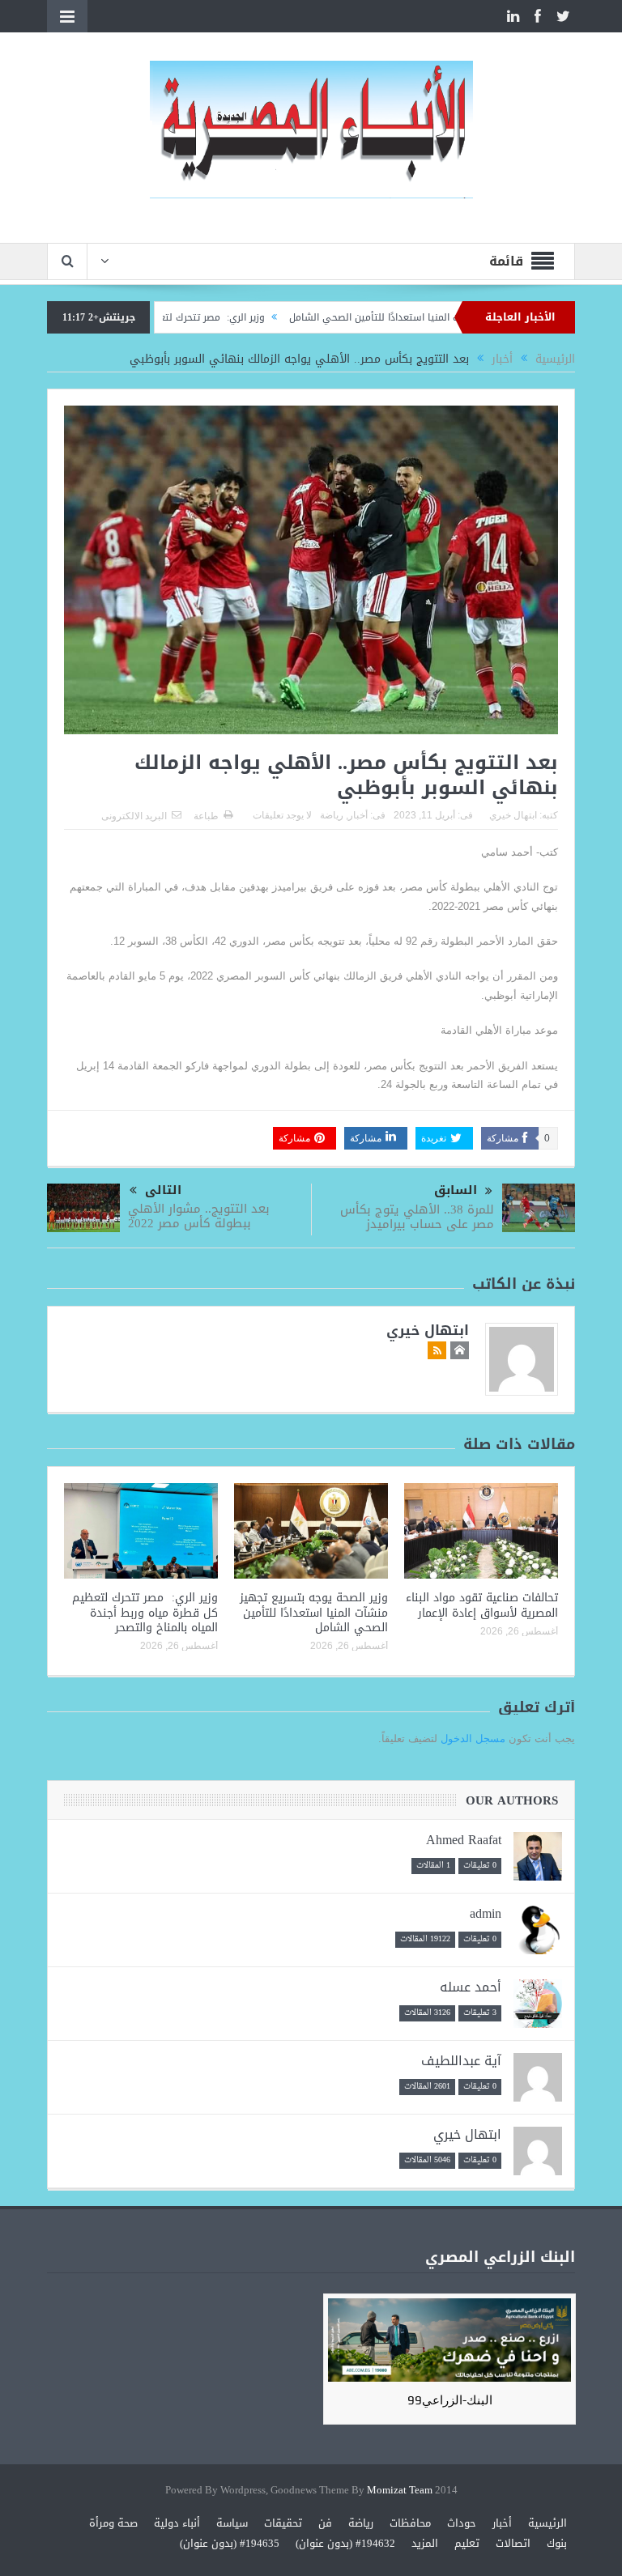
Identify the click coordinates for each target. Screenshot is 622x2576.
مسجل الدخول (473, 1739)
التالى (163, 1190)
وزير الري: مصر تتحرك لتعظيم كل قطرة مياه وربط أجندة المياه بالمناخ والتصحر (145, 1612)
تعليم (467, 2543)
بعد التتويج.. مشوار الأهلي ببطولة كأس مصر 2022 (199, 1216)
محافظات (410, 2523)
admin (486, 1913)
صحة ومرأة (113, 2523)
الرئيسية (547, 2523)
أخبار (358, 815)
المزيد (425, 2543)
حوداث (462, 2523)
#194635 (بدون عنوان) (230, 2543)
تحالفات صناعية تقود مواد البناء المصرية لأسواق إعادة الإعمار (482, 1605)
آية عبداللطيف (461, 2061)
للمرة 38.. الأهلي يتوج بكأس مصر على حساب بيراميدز (417, 1217)
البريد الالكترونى (134, 816)
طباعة (206, 816)
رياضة (332, 815)
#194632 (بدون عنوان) (345, 2543)
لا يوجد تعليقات (282, 815)
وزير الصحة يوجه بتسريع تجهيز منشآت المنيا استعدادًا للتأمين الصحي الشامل (314, 1612)
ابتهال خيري (513, 815)
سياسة (232, 2523)
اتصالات (513, 2543)
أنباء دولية (177, 2523)
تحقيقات (283, 2523)
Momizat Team (400, 2491)
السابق (456, 1190)
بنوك (557, 2543)
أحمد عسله (471, 1987)
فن (325, 2523)
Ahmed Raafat (464, 1840)
